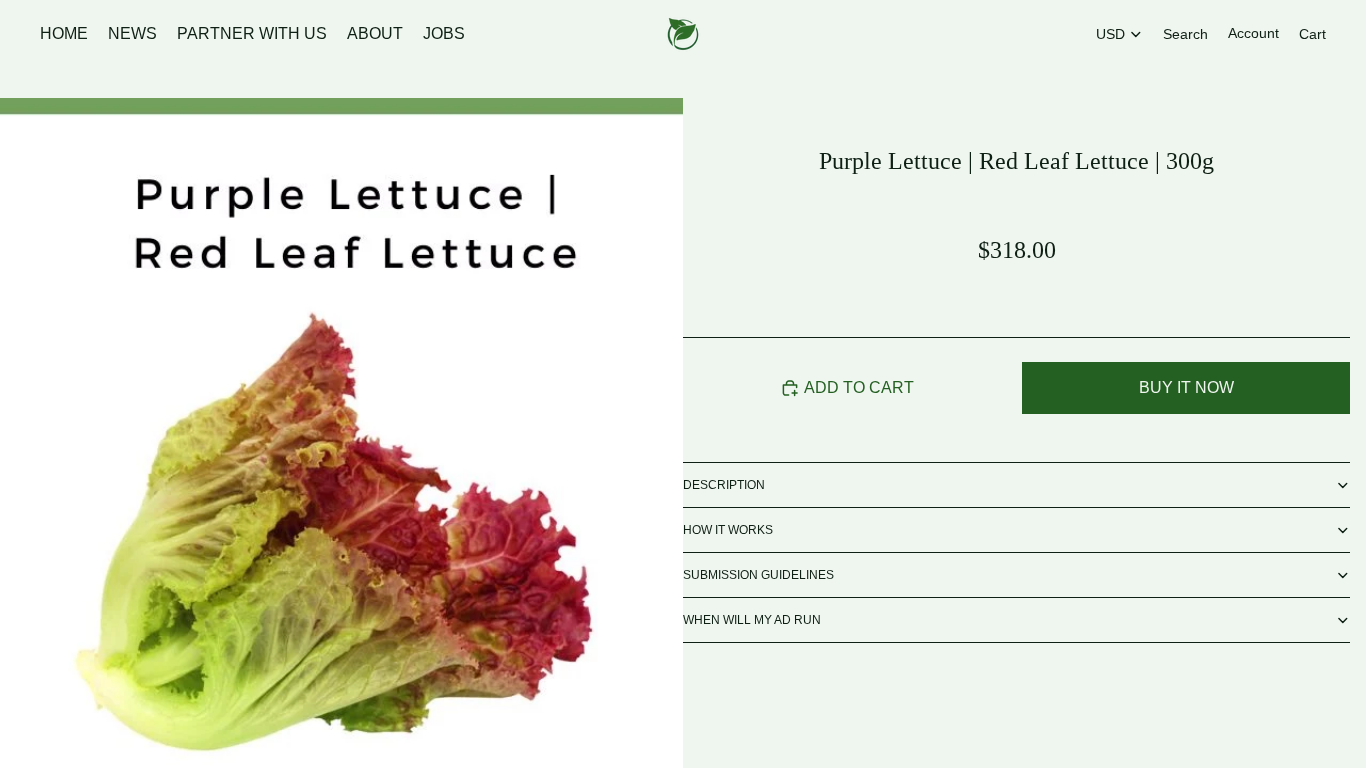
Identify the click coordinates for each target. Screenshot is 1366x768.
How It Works (728, 530)
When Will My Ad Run (752, 620)
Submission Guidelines (758, 575)
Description (724, 485)
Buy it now (1186, 387)
